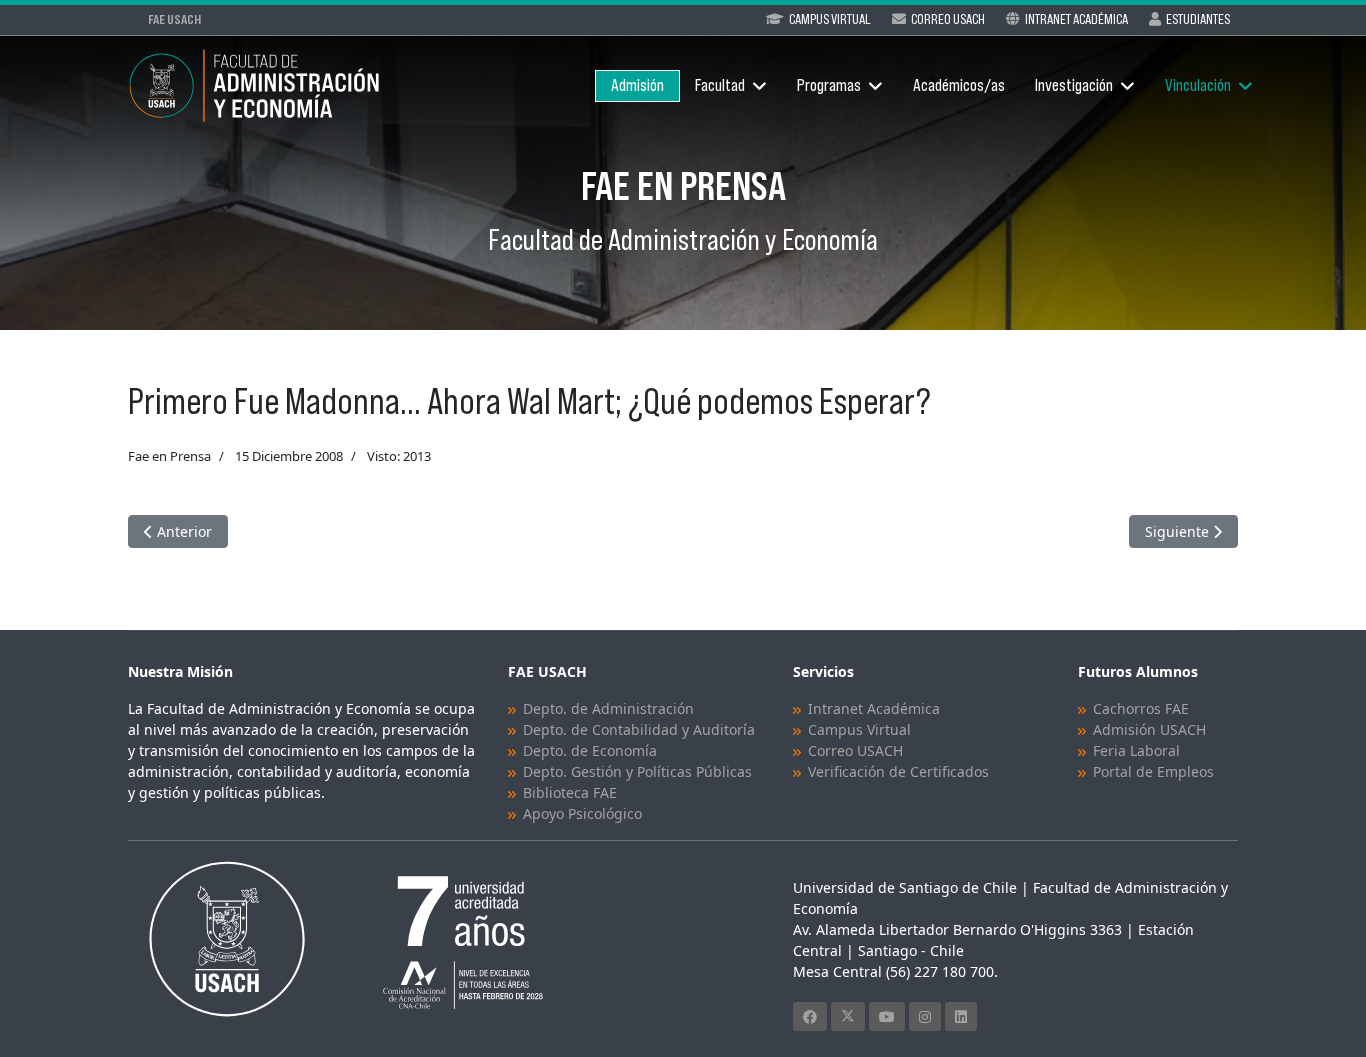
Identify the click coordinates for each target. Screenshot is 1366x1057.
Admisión (637, 85)
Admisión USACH (1149, 729)
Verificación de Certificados (898, 771)
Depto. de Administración (608, 708)
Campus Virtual (830, 19)
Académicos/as (959, 85)
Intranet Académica (1076, 19)
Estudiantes (1198, 19)
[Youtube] (887, 1016)
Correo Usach (948, 19)
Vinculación (1198, 85)
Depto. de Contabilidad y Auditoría (639, 729)
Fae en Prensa (169, 456)
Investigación (1074, 85)
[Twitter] (848, 1016)
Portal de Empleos (1153, 771)
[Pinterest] (925, 1016)
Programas (829, 85)
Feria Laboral (1136, 750)
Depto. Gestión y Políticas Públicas (637, 771)
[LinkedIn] (961, 1016)
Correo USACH (855, 750)
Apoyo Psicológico (582, 813)
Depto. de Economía (590, 750)
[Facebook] (810, 1016)
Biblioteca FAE (570, 792)
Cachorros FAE (1141, 708)
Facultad (720, 85)
